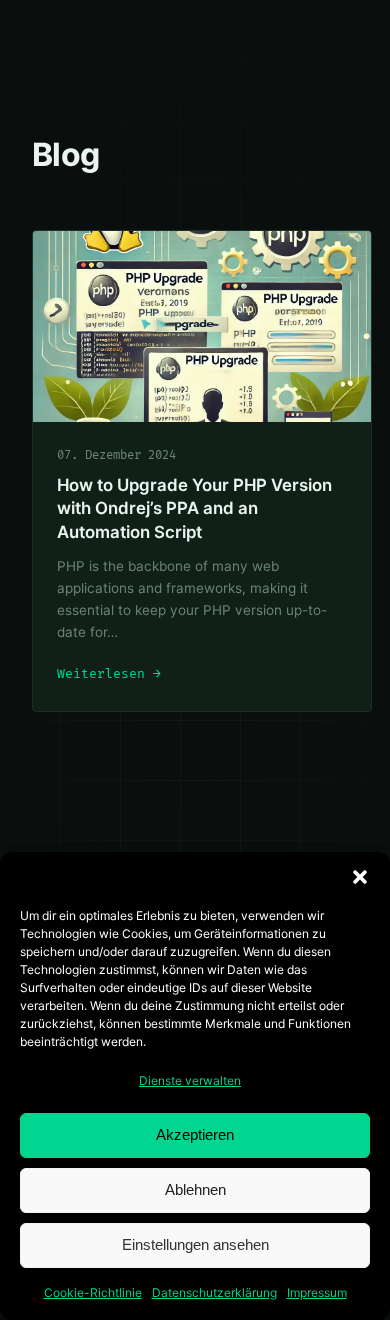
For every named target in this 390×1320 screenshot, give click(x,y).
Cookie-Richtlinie (93, 1292)
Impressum (317, 1292)
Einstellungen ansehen (195, 1244)
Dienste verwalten (190, 1080)
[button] (360, 877)
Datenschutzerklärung (214, 1292)
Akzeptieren (195, 1134)
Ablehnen (195, 1189)
